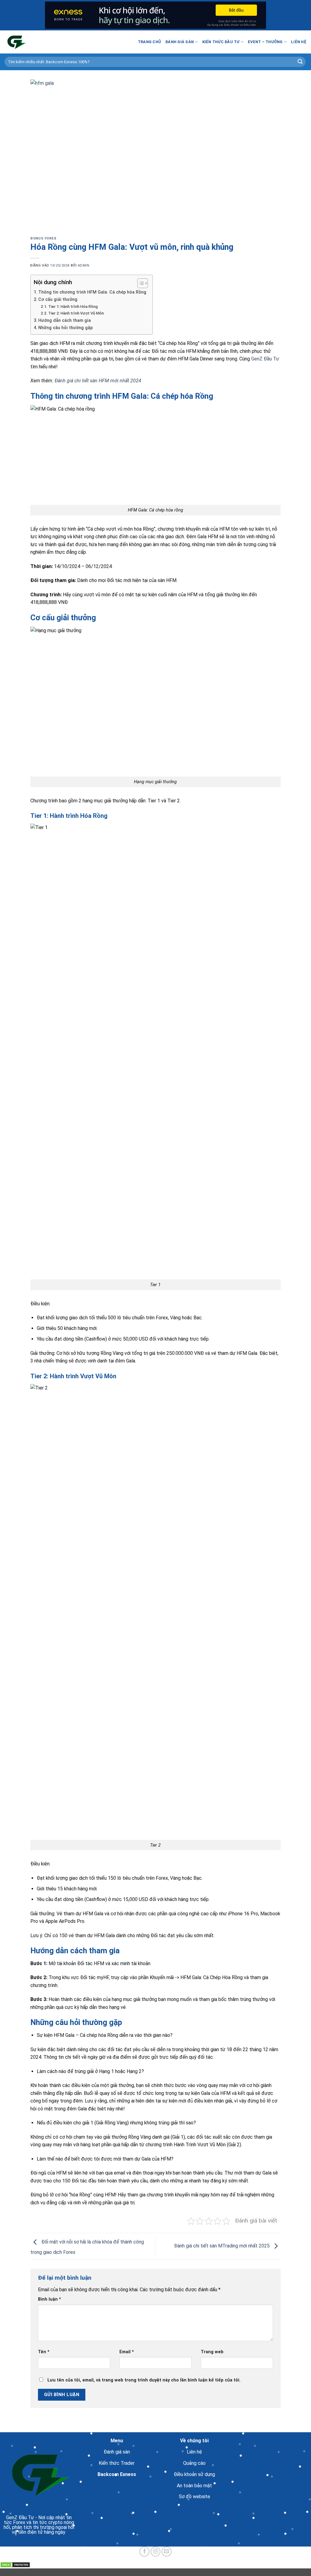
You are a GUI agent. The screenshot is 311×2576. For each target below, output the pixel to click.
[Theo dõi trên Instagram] (156, 2552)
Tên (44, 2352)
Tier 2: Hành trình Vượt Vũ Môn (76, 313)
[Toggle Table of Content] (140, 283)
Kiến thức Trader (117, 2463)
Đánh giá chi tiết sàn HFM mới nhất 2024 (98, 381)
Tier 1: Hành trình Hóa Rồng (73, 307)
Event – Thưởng (265, 42)
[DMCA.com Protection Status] (15, 2565)
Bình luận (50, 2299)
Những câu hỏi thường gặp (65, 328)
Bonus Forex (43, 238)
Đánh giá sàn (179, 42)
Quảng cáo (194, 2463)
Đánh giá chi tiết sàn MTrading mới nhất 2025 (222, 2246)
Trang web (212, 2352)
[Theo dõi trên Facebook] (144, 2552)
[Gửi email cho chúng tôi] (167, 2552)
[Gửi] (300, 62)
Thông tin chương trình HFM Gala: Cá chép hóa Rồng (92, 292)
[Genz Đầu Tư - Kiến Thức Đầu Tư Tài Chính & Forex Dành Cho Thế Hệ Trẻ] (35, 42)
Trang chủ (149, 42)
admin (84, 265)
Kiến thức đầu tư (221, 42)
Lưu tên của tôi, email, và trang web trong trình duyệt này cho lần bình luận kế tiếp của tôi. (144, 2380)
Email (127, 2352)
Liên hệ (299, 42)
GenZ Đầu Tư (265, 359)
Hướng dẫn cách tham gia (65, 320)
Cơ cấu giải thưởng (58, 300)
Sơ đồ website (195, 2497)
